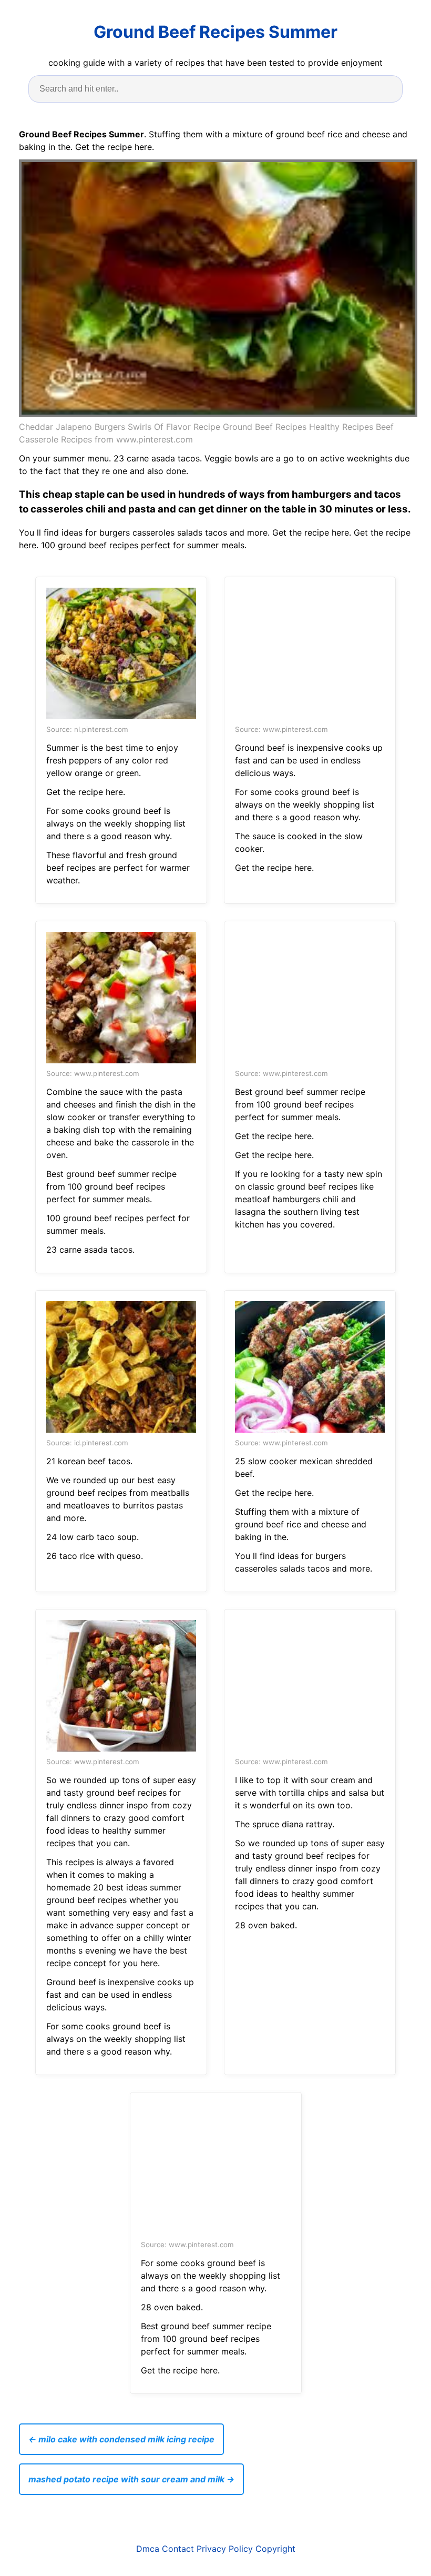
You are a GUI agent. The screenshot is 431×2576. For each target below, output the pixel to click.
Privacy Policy (225, 2549)
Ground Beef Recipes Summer (215, 32)
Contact (178, 2549)
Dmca (148, 2549)
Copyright (275, 2549)
